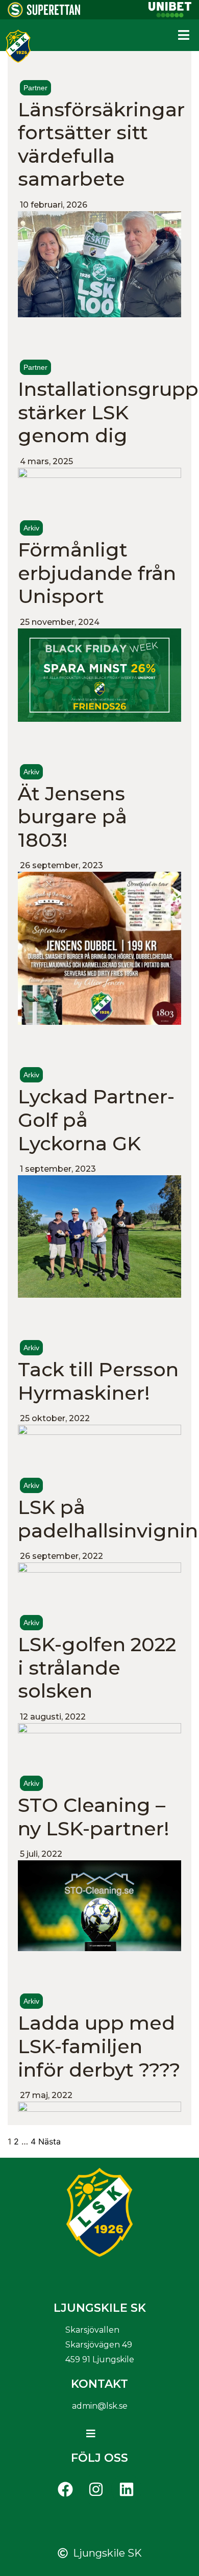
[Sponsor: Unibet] (170, 14)
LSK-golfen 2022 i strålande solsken (97, 1668)
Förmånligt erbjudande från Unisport (97, 573)
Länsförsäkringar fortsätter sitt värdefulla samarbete (101, 144)
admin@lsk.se (100, 2406)
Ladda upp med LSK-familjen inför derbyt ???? (99, 2046)
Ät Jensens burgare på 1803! (72, 817)
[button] (184, 35)
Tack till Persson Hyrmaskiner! (98, 1381)
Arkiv (31, 528)
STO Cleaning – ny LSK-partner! (94, 1817)
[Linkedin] (127, 2489)
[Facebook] (65, 2489)
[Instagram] (96, 2489)
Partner (35, 88)
